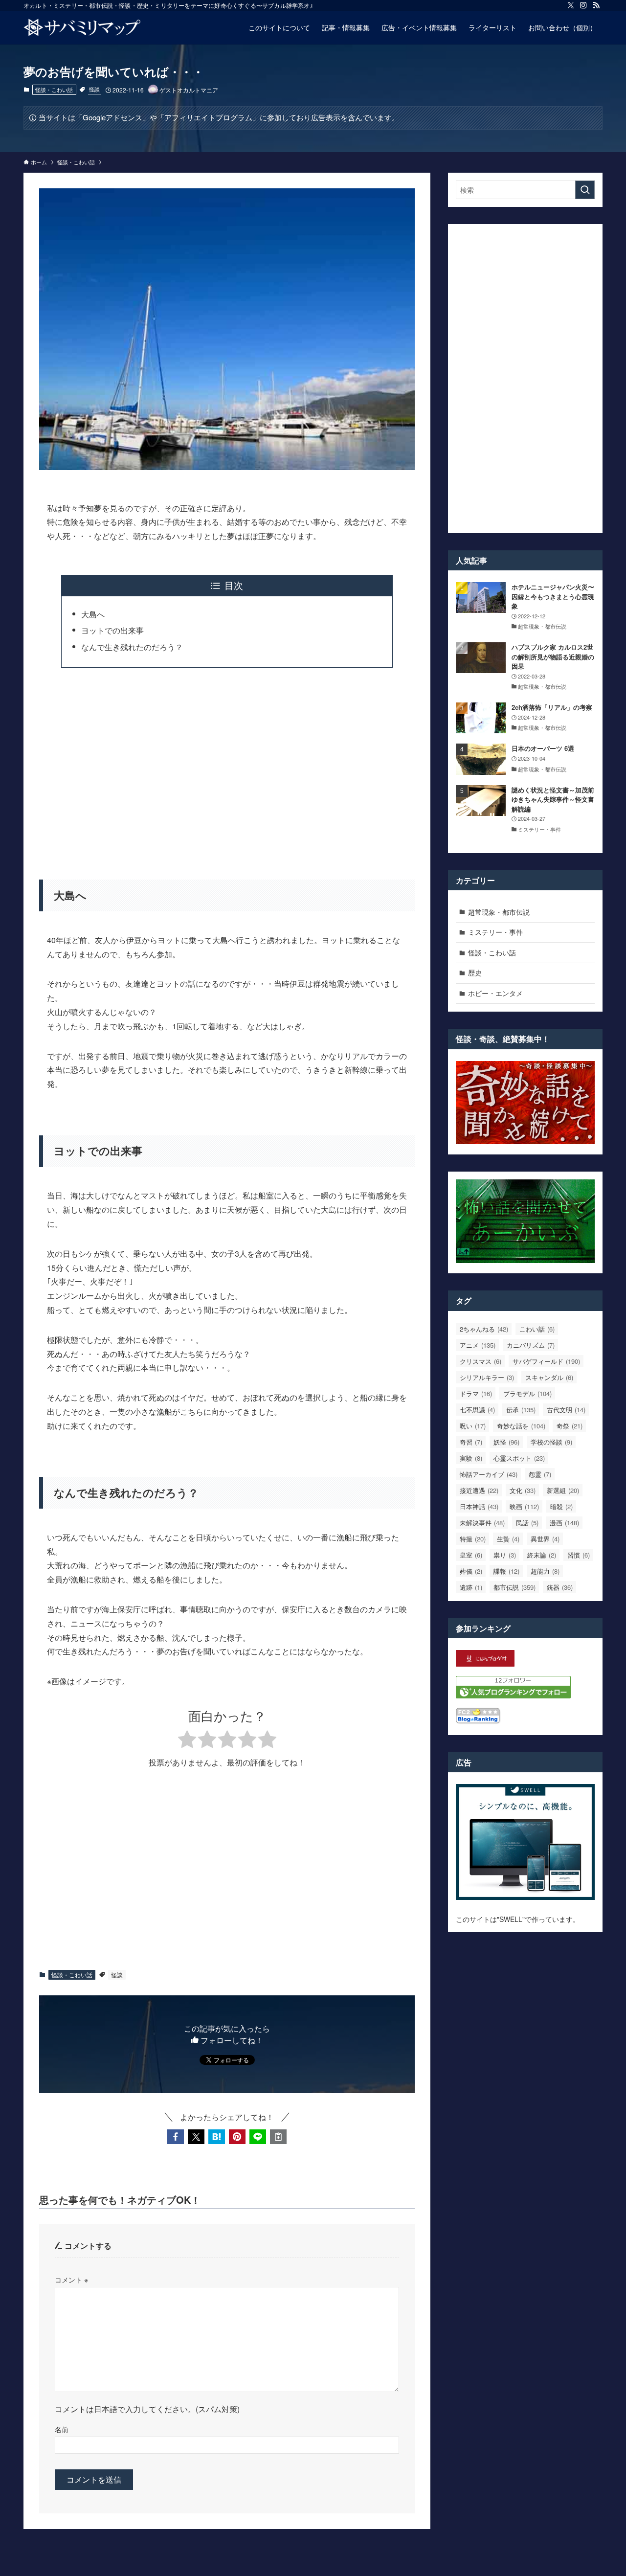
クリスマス (481, 1361)
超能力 (545, 1571)
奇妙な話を (521, 1426)
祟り (505, 1555)
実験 (471, 1458)
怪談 (94, 89)
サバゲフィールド (546, 1361)
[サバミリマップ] (82, 27)
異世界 (545, 1539)
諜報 (506, 1571)
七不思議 (477, 1410)
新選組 (563, 1490)
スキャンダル (549, 1377)
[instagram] (583, 5)
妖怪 (506, 1442)
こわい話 (537, 1329)
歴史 (475, 972)
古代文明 (566, 1410)
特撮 (473, 1539)
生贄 (508, 1539)
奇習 (471, 1442)
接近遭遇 (479, 1490)
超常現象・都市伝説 (499, 912)
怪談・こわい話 (54, 90)
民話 (527, 1523)
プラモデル (527, 1393)
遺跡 (471, 1587)
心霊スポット (519, 1458)
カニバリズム (531, 1345)
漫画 (564, 1523)
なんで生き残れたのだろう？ (132, 647)
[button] (176, 2137)
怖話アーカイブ (489, 1474)
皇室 (471, 1555)
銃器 (560, 1587)
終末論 (542, 1555)
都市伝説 (514, 1587)
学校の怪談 (551, 1442)
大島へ (93, 614)
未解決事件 (482, 1523)
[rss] (596, 5)
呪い (473, 1426)
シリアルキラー (487, 1377)
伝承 (521, 1410)
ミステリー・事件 (495, 932)
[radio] (187, 1741)
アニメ (478, 1345)
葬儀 (471, 1571)
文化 (523, 1490)
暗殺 (561, 1506)
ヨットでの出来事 (112, 630)
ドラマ (476, 1393)
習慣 (579, 1555)
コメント (71, 2279)
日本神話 (479, 1506)
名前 (62, 2429)
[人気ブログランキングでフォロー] (513, 1695)
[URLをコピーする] (278, 2137)
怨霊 (540, 1474)
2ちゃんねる (484, 1329)
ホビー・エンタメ (495, 993)
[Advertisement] (227, 768)
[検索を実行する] (585, 190)
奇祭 (570, 1426)
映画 (524, 1506)
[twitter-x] (571, 5)
